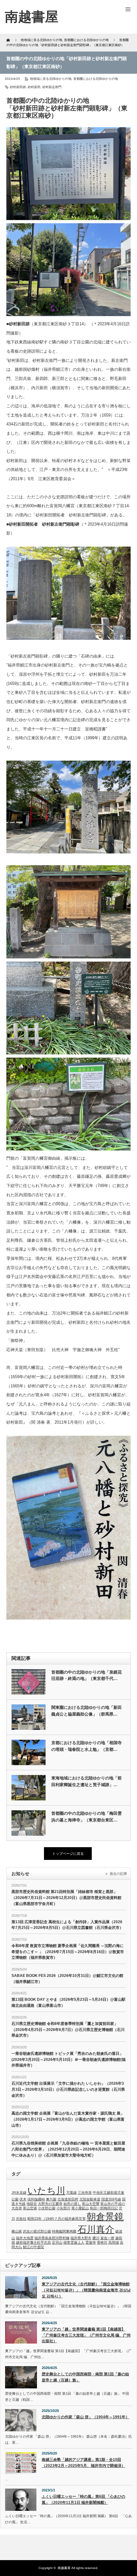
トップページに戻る (68, 1854)
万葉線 (72, 2193)
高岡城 (114, 2242)
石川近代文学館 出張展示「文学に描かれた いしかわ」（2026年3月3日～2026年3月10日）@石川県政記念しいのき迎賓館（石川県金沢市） (68, 2089)
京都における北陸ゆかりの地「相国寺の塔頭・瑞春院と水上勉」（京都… (87, 1746)
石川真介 (96, 2229)
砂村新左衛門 (52, 87)
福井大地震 (25, 2238)
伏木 (23, 2199)
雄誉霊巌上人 (74, 2242)
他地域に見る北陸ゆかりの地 (51, 79)
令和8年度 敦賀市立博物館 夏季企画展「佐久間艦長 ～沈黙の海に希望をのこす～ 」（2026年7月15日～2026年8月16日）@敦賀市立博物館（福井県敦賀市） (68, 1952)
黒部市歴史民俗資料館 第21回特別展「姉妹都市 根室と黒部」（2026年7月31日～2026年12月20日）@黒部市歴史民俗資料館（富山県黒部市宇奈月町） (66, 1898)
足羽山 (57, 2242)
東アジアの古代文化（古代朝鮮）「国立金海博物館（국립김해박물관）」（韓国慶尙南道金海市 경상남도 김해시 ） (86, 2290)
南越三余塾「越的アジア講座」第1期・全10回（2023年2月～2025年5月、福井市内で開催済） (83, 2463)
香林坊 (102, 2242)
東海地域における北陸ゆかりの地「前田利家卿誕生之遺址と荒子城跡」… (87, 1781)
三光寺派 (85, 2193)
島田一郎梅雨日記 (104, 2208)
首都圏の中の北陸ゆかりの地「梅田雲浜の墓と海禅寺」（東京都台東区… (87, 1817)
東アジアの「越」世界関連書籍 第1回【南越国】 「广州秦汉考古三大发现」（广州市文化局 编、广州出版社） (86, 2335)
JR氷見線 (19, 2193)
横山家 (17, 2231)
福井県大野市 (81, 2238)
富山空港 (30, 2208)
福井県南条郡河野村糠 (52, 2238)
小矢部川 (63, 2208)
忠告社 (21, 2219)
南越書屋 (64, 2568)
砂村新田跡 (18, 87)
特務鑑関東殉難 (64, 2231)
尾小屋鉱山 (80, 2208)
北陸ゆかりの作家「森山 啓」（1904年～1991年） (86, 2417)
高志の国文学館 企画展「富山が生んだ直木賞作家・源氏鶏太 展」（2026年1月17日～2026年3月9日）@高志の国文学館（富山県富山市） (68, 2119)
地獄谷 (32, 2204)
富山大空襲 (91, 2204)
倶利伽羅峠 (36, 2199)
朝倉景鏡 (105, 2217)
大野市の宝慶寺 (50, 2204)
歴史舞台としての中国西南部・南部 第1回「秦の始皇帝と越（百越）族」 (85, 2377)
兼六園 (51, 2199)
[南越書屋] (32, 17)
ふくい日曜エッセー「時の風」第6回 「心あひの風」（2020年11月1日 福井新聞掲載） (83, 2500)
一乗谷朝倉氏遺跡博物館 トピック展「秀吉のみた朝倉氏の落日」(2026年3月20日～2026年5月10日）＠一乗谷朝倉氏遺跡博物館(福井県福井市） (68, 2059)
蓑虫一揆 (107, 2238)
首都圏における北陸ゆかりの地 (96, 79)
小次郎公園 (47, 2208)
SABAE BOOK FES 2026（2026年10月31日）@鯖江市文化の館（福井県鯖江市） (67, 1979)
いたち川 (46, 2190)
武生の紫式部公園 (37, 2231)
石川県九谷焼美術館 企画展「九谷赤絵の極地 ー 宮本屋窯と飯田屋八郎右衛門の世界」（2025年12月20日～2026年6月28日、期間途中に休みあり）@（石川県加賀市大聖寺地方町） (68, 2149)
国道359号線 (111, 2199)
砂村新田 (34, 87)
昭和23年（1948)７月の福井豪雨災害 (57, 2219)
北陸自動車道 (90, 2199)
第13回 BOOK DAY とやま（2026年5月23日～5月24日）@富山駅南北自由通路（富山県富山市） (68, 2003)
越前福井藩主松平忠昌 (33, 2242)
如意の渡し (72, 2204)
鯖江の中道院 (33, 2247)
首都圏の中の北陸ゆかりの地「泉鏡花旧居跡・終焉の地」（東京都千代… (87, 1675)
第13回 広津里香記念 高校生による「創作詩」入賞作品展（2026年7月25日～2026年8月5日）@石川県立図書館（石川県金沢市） (67, 1925)
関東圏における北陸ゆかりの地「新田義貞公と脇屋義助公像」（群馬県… (87, 1711)
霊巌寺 (91, 2242)
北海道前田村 (68, 2199)
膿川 (96, 2238)
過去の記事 (118, 1874)
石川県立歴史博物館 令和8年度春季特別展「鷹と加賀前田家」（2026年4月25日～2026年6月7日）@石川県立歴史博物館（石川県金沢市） (68, 2030)
